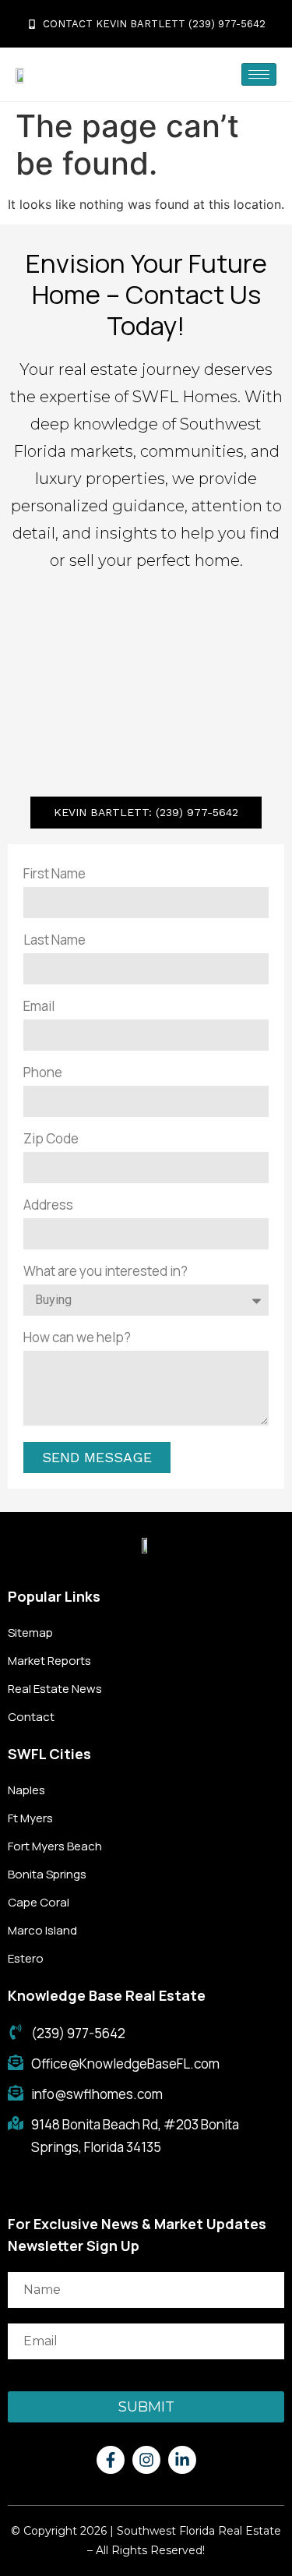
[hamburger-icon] (259, 74)
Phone (43, 1072)
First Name (55, 873)
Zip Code (51, 1138)
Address (48, 1205)
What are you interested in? (106, 1271)
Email (39, 1006)
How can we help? (77, 1337)
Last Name (55, 940)
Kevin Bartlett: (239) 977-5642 (146, 812)
